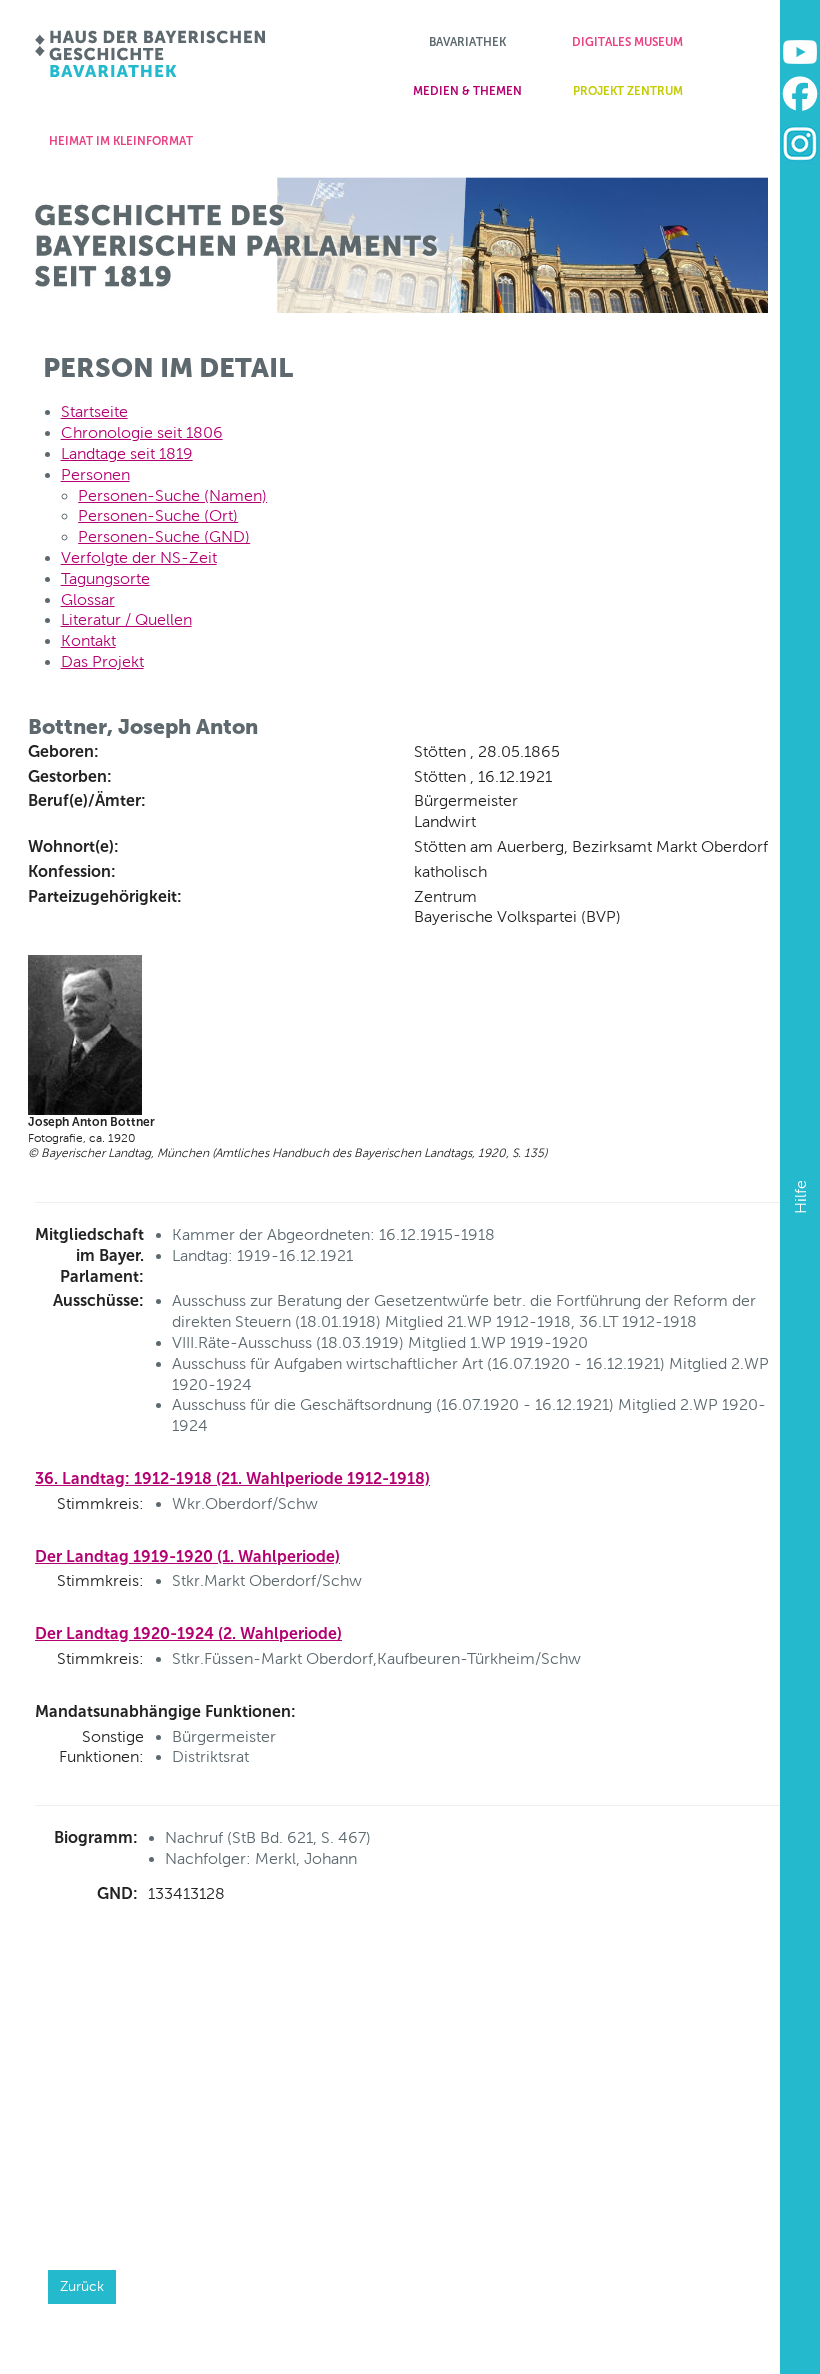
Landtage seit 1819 (127, 453)
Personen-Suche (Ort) (158, 515)
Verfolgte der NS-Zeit (139, 557)
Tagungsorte (105, 578)
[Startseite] (151, 54)
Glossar (88, 599)
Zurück (82, 2286)
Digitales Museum (627, 42)
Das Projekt (102, 661)
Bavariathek (467, 42)
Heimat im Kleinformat (121, 141)
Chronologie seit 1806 (142, 432)
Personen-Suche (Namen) (172, 495)
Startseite (94, 411)
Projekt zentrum (628, 91)
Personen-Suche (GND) (164, 536)
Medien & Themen (467, 91)
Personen (95, 474)
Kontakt (88, 640)
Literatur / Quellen (126, 619)
